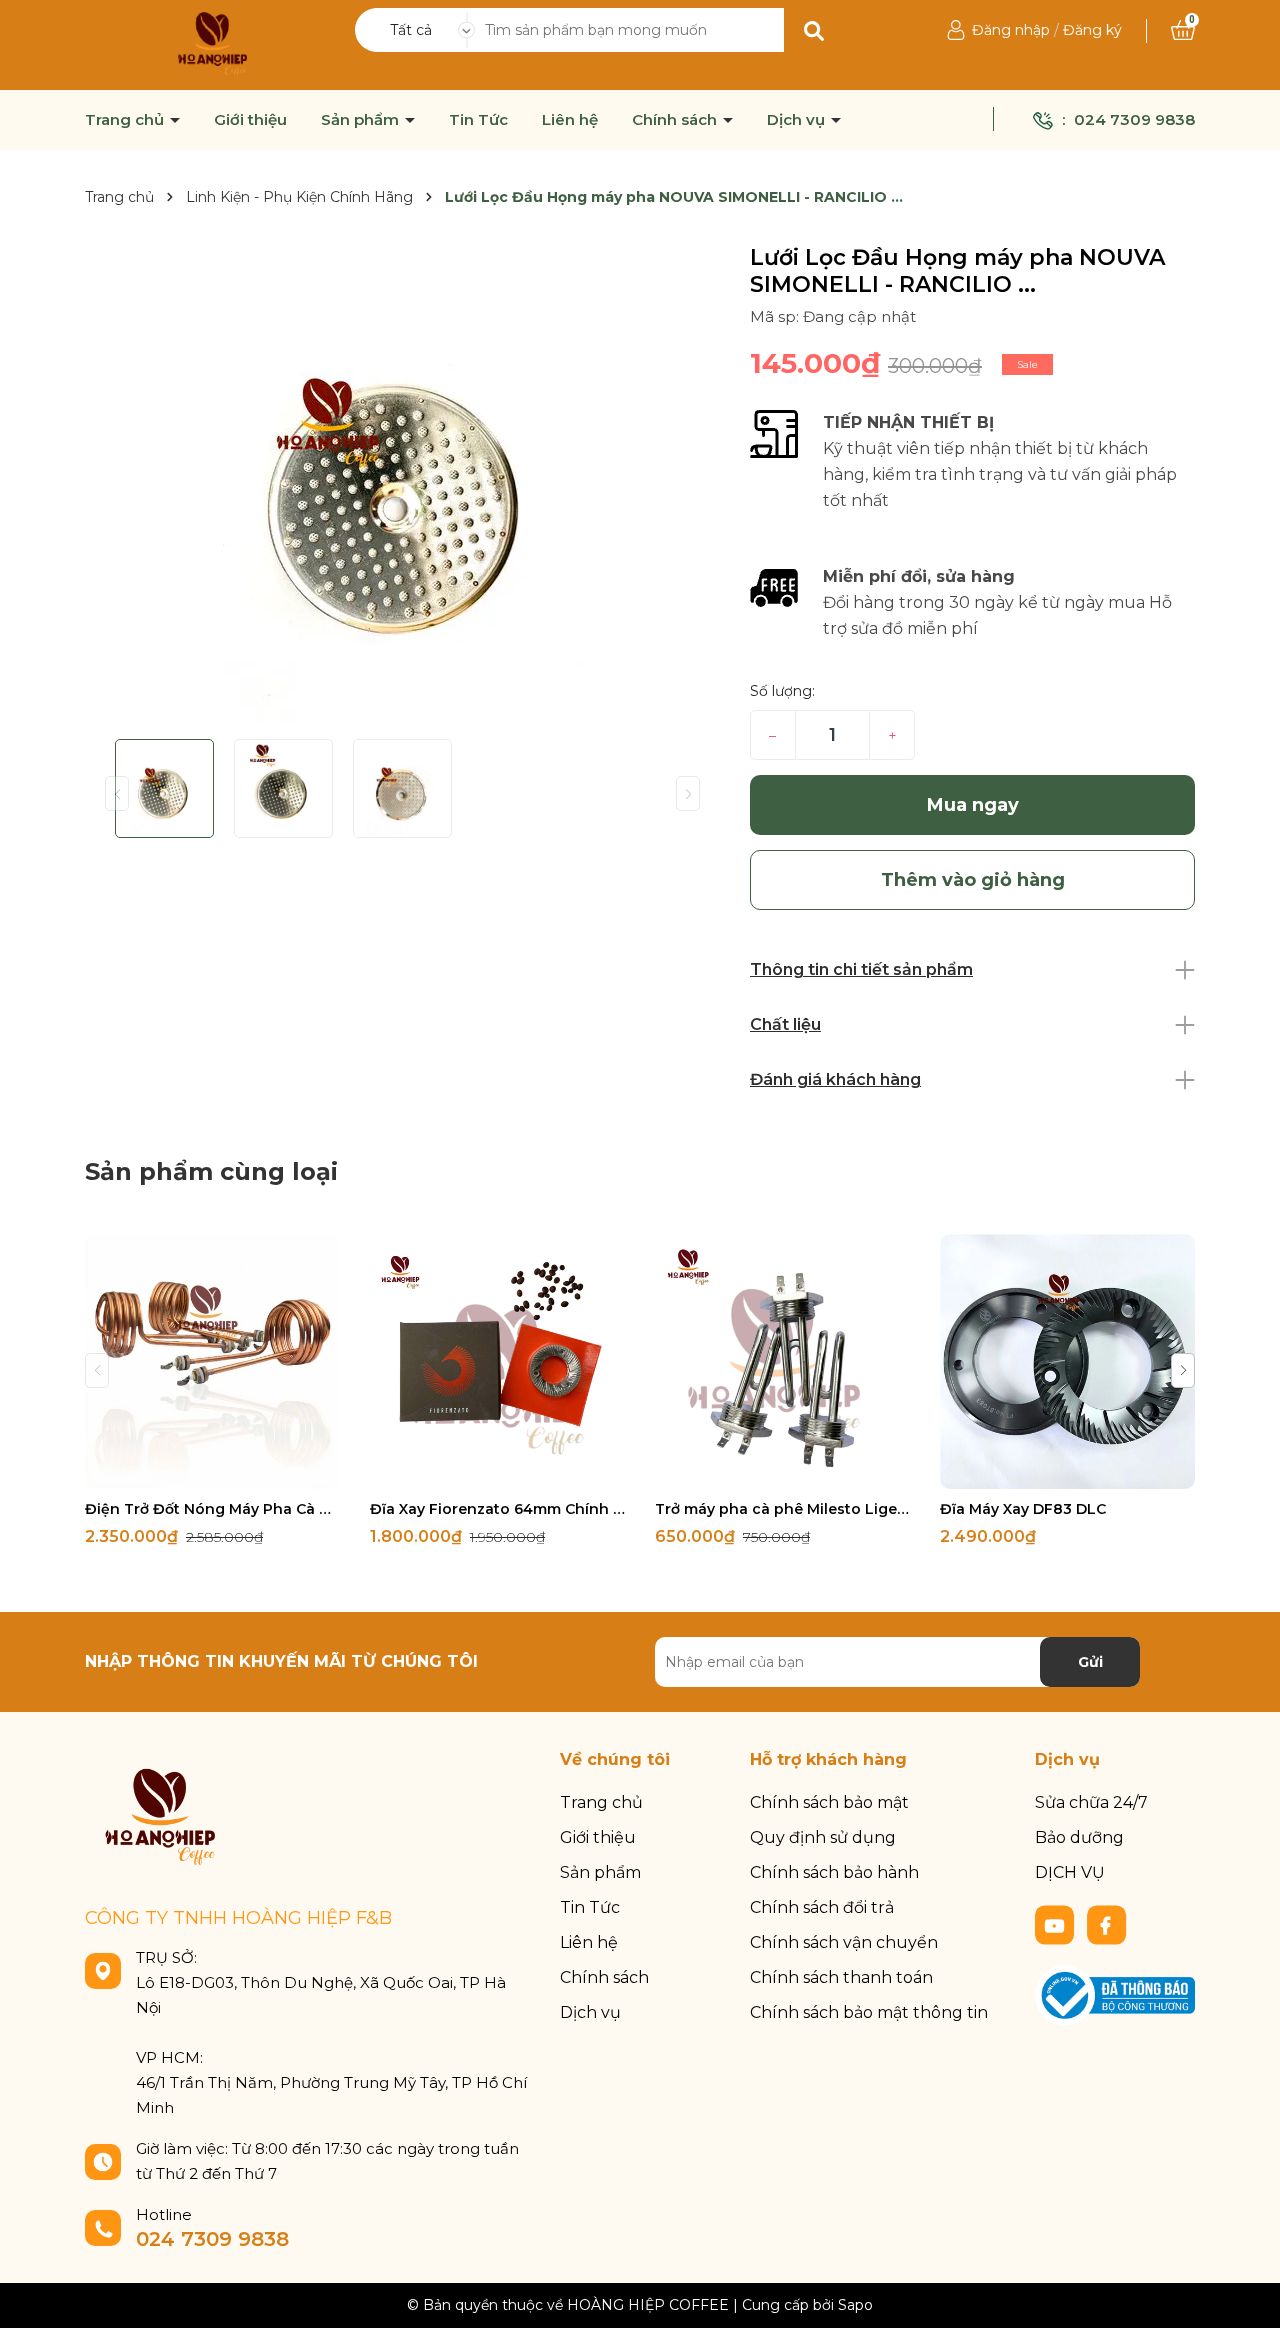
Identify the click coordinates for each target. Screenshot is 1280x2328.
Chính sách (676, 120)
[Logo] (212, 44)
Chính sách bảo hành (834, 1872)
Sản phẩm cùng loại (211, 1171)
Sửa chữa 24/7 (1091, 1802)
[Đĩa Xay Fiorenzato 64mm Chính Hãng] (497, 1361)
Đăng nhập (1011, 30)
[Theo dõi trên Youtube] (1057, 1924)
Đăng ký (1092, 30)
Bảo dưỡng (1079, 1837)
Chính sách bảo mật (829, 1802)
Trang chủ (126, 120)
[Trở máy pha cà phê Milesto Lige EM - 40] (782, 1361)
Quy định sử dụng (823, 1837)
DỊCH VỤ (1070, 1872)
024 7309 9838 (1134, 119)
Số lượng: (782, 691)
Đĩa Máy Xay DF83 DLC (1023, 1509)
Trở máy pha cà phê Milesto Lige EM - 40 (782, 1509)
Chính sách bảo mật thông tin (869, 2012)
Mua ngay (973, 805)
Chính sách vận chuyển (844, 1942)
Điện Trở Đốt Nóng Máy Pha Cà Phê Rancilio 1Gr (212, 1509)
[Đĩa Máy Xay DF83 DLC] (1067, 1361)
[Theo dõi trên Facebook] (1107, 1924)
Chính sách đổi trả (822, 1907)
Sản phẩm (362, 120)
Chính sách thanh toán (841, 1977)
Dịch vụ (798, 120)
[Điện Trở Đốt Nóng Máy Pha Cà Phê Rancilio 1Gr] (212, 1361)
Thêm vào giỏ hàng (225, 1471)
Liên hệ (570, 120)
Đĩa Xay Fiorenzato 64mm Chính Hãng (497, 1509)
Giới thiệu (250, 120)
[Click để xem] (402, 484)
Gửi (1090, 1662)
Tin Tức (478, 120)
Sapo (855, 2305)
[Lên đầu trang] (1245, 2293)
